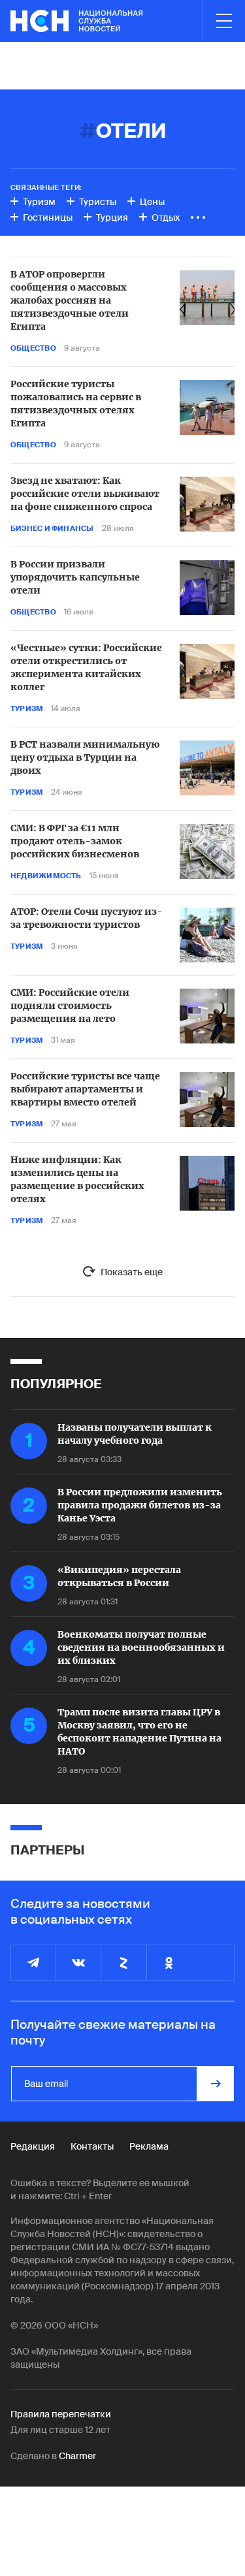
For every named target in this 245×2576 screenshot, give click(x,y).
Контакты (92, 2146)
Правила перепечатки (61, 2414)
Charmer (77, 2456)
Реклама (149, 2146)
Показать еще (132, 1272)
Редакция (33, 2146)
